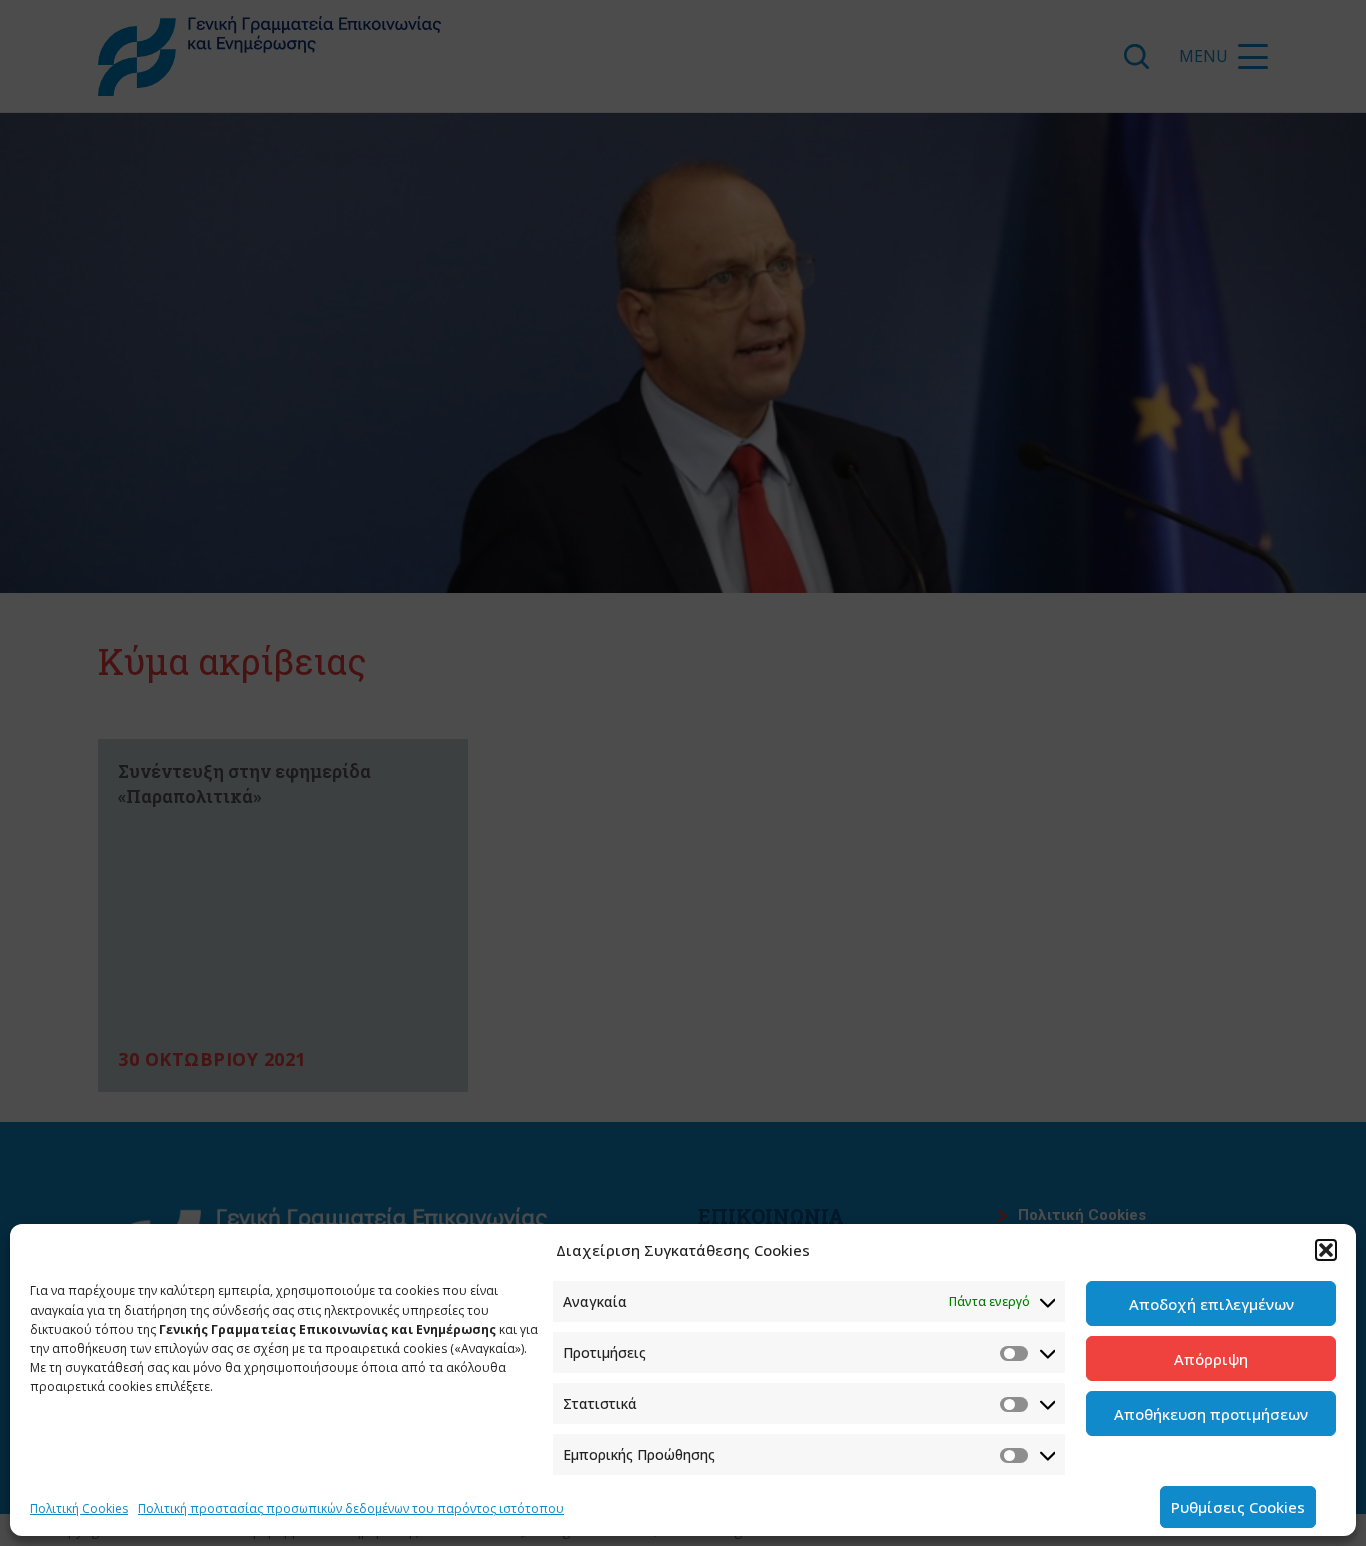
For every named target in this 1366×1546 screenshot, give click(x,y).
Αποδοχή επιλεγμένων (1211, 1304)
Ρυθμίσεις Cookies (1238, 1507)
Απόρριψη (1211, 1359)
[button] (1326, 1250)
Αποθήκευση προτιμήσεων (1211, 1414)
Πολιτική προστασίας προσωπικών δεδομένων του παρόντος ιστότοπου (351, 1508)
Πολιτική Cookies (79, 1508)
